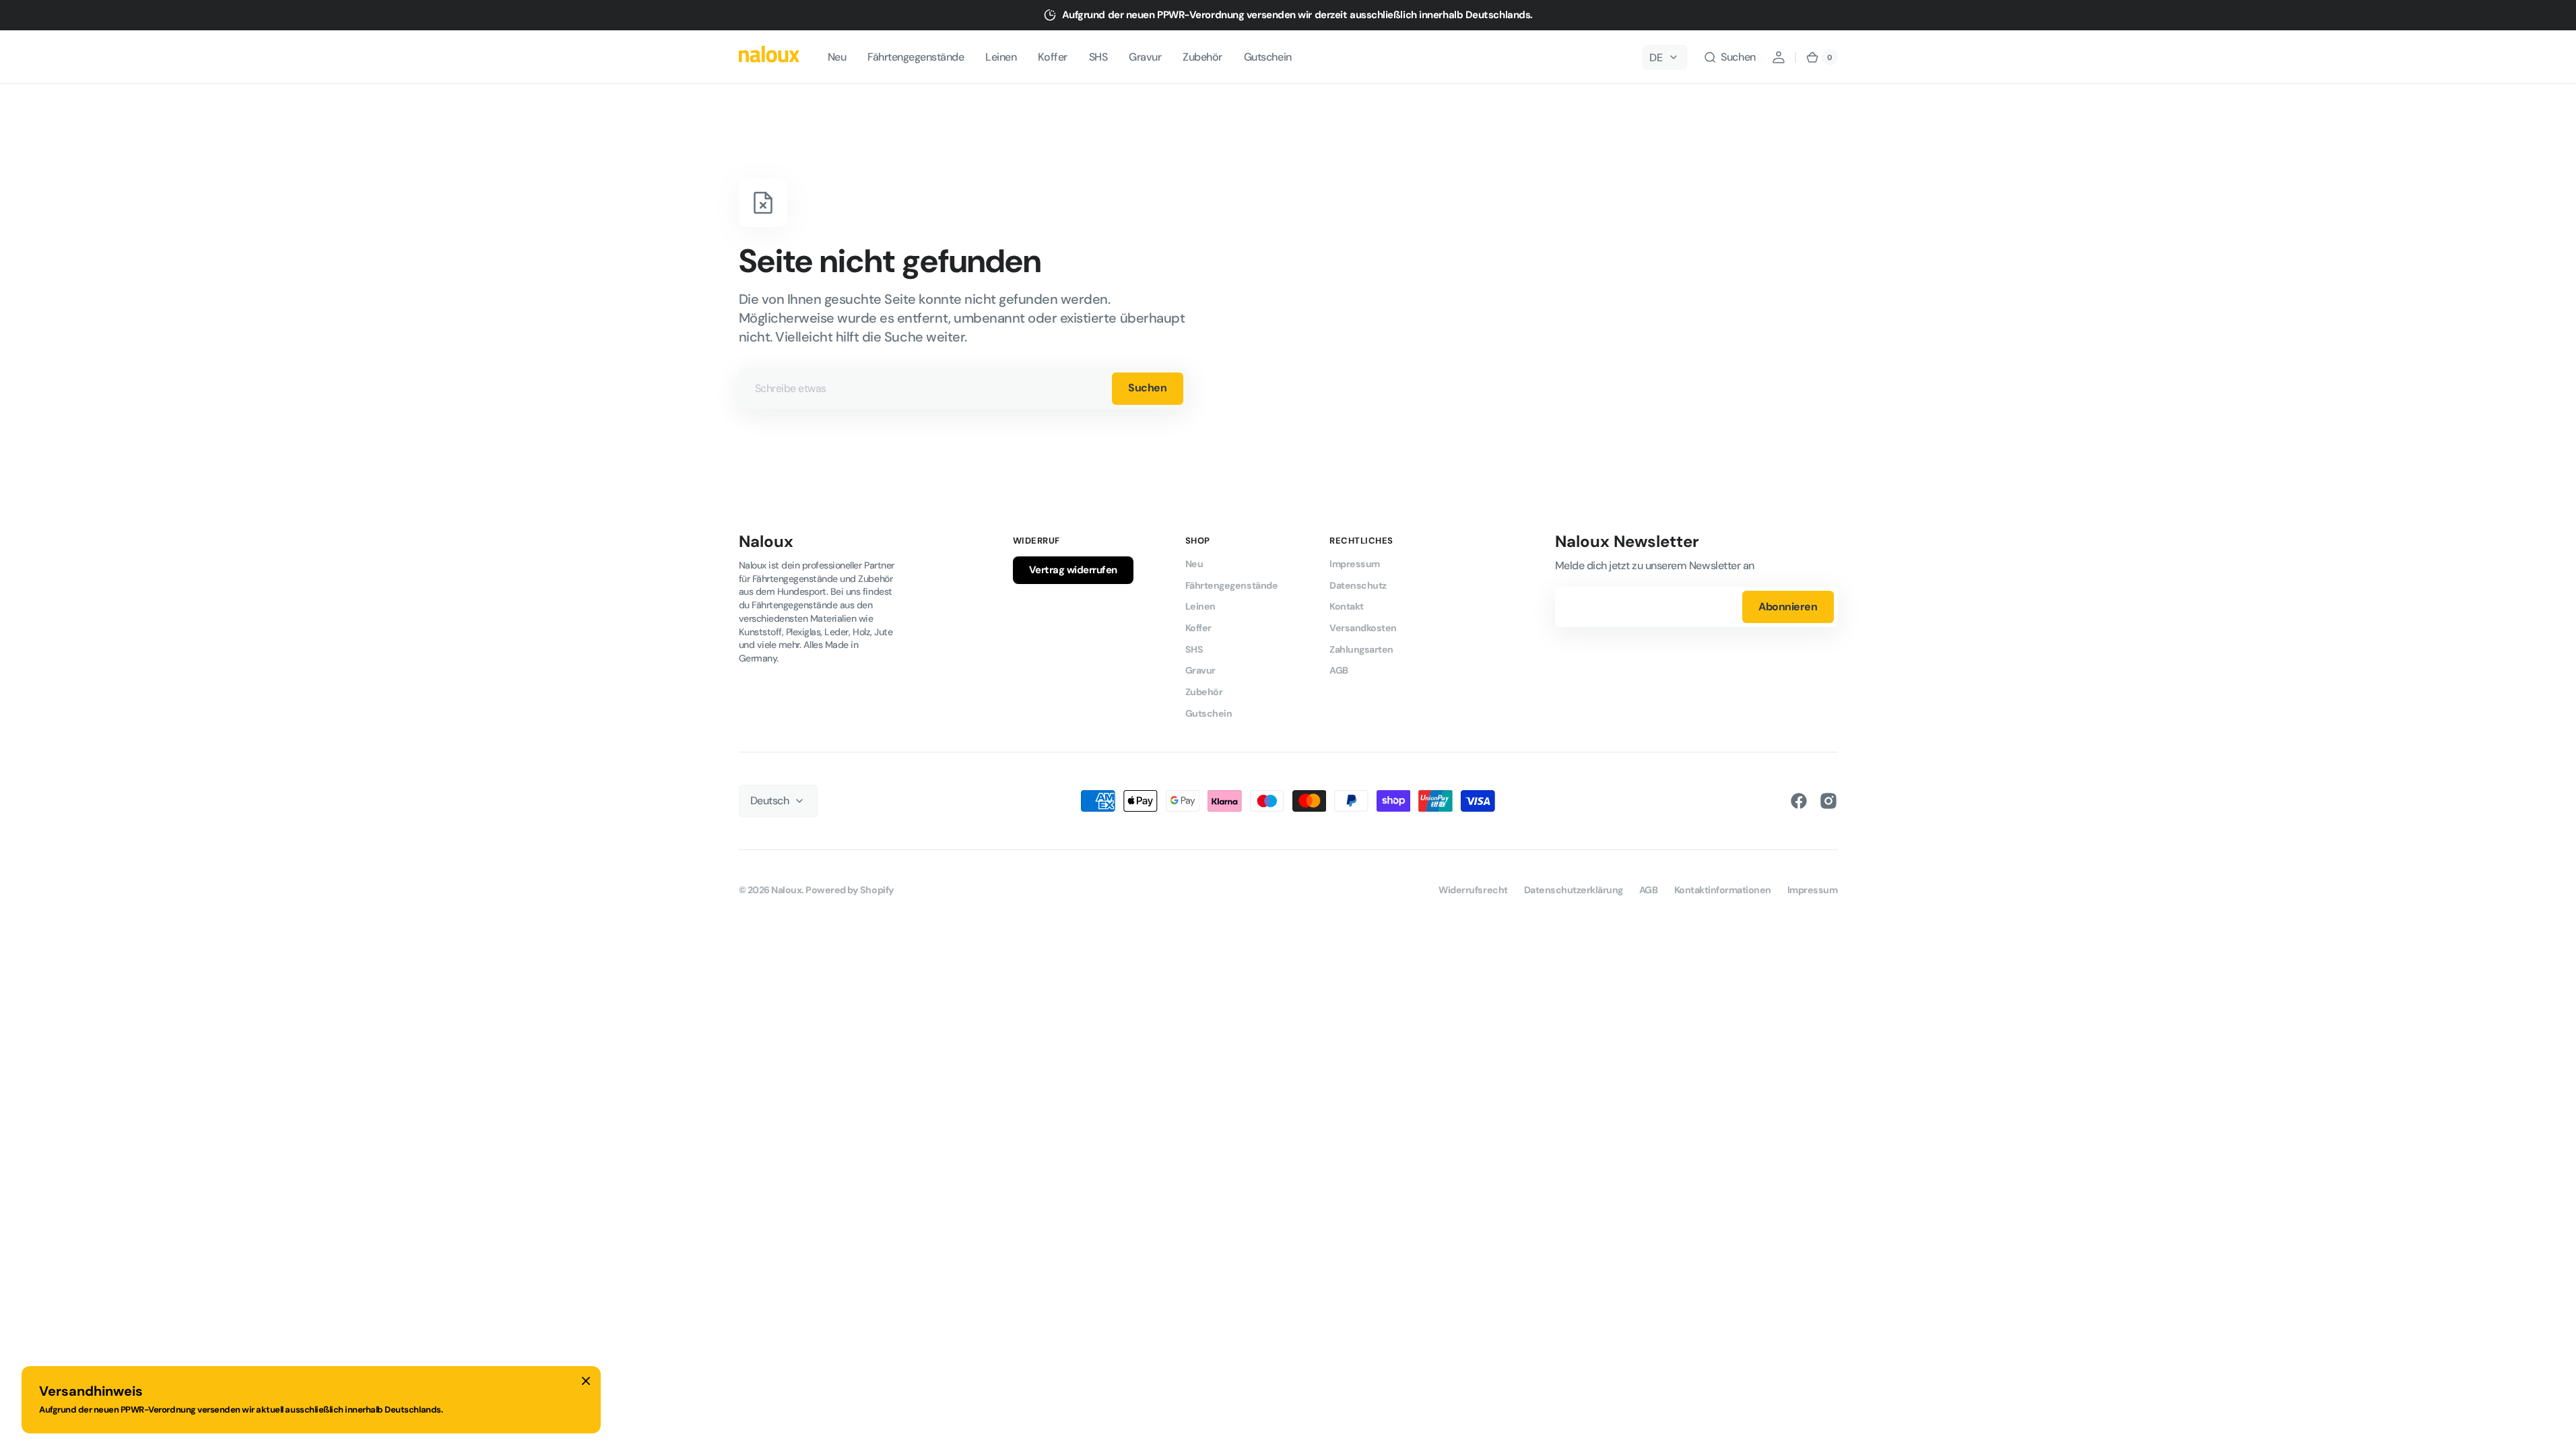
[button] (1729, 57)
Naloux (786, 890)
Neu (1194, 564)
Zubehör (1204, 692)
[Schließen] (586, 1381)
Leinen (1200, 606)
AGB (1339, 670)
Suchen (1147, 388)
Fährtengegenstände (1231, 585)
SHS (1194, 649)
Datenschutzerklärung (1574, 890)
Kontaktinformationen (1723, 890)
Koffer (1198, 628)
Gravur (1200, 670)
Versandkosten (1363, 628)
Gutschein (1209, 713)
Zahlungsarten (1361, 649)
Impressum (1355, 564)
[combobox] (963, 389)
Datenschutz (1358, 585)
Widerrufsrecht (1473, 890)
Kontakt (1347, 606)
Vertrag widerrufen (1073, 570)
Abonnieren (1788, 607)
